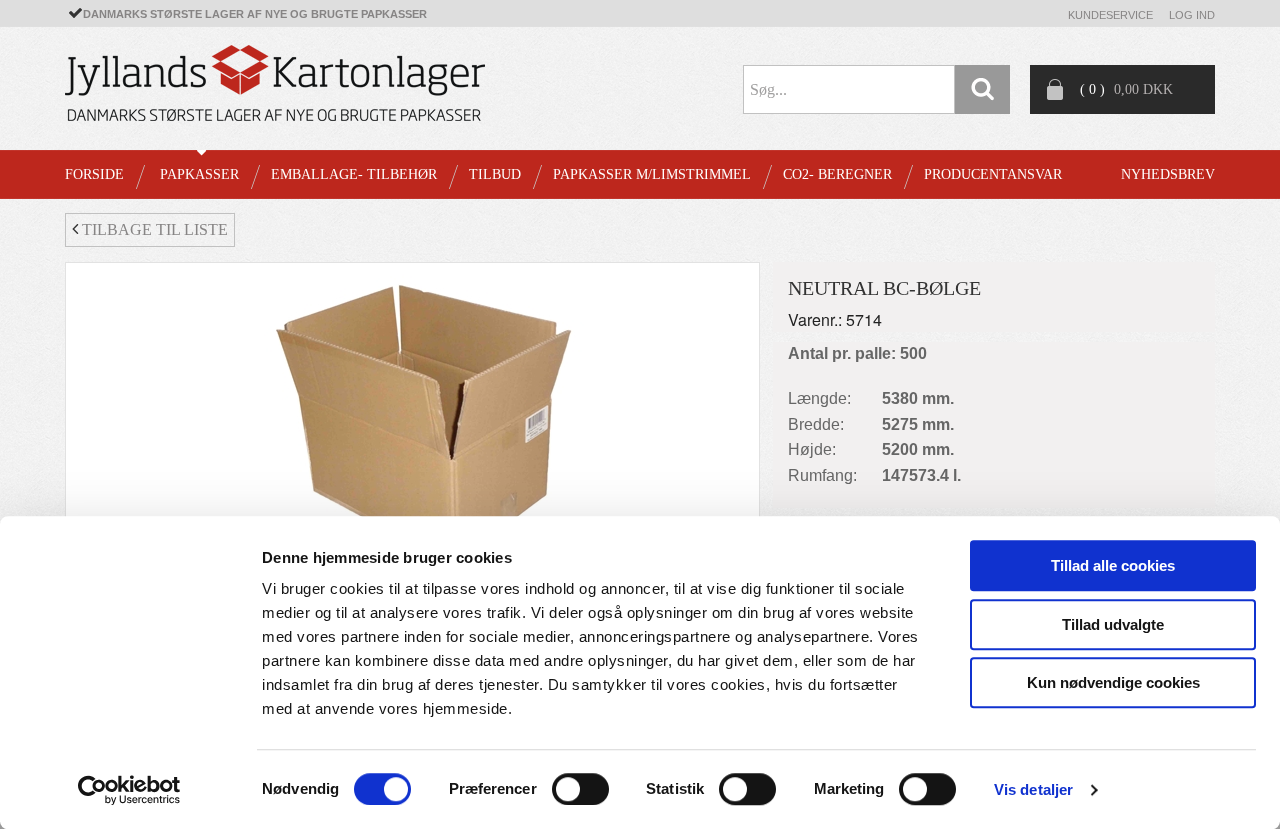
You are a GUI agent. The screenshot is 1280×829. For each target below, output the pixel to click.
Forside (94, 174)
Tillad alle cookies (1113, 565)
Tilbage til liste (153, 229)
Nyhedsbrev (1168, 174)
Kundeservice (1110, 15)
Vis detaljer (1033, 789)
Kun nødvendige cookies (1113, 682)
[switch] (580, 789)
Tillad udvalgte (1113, 624)
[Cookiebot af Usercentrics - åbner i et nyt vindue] (129, 790)
